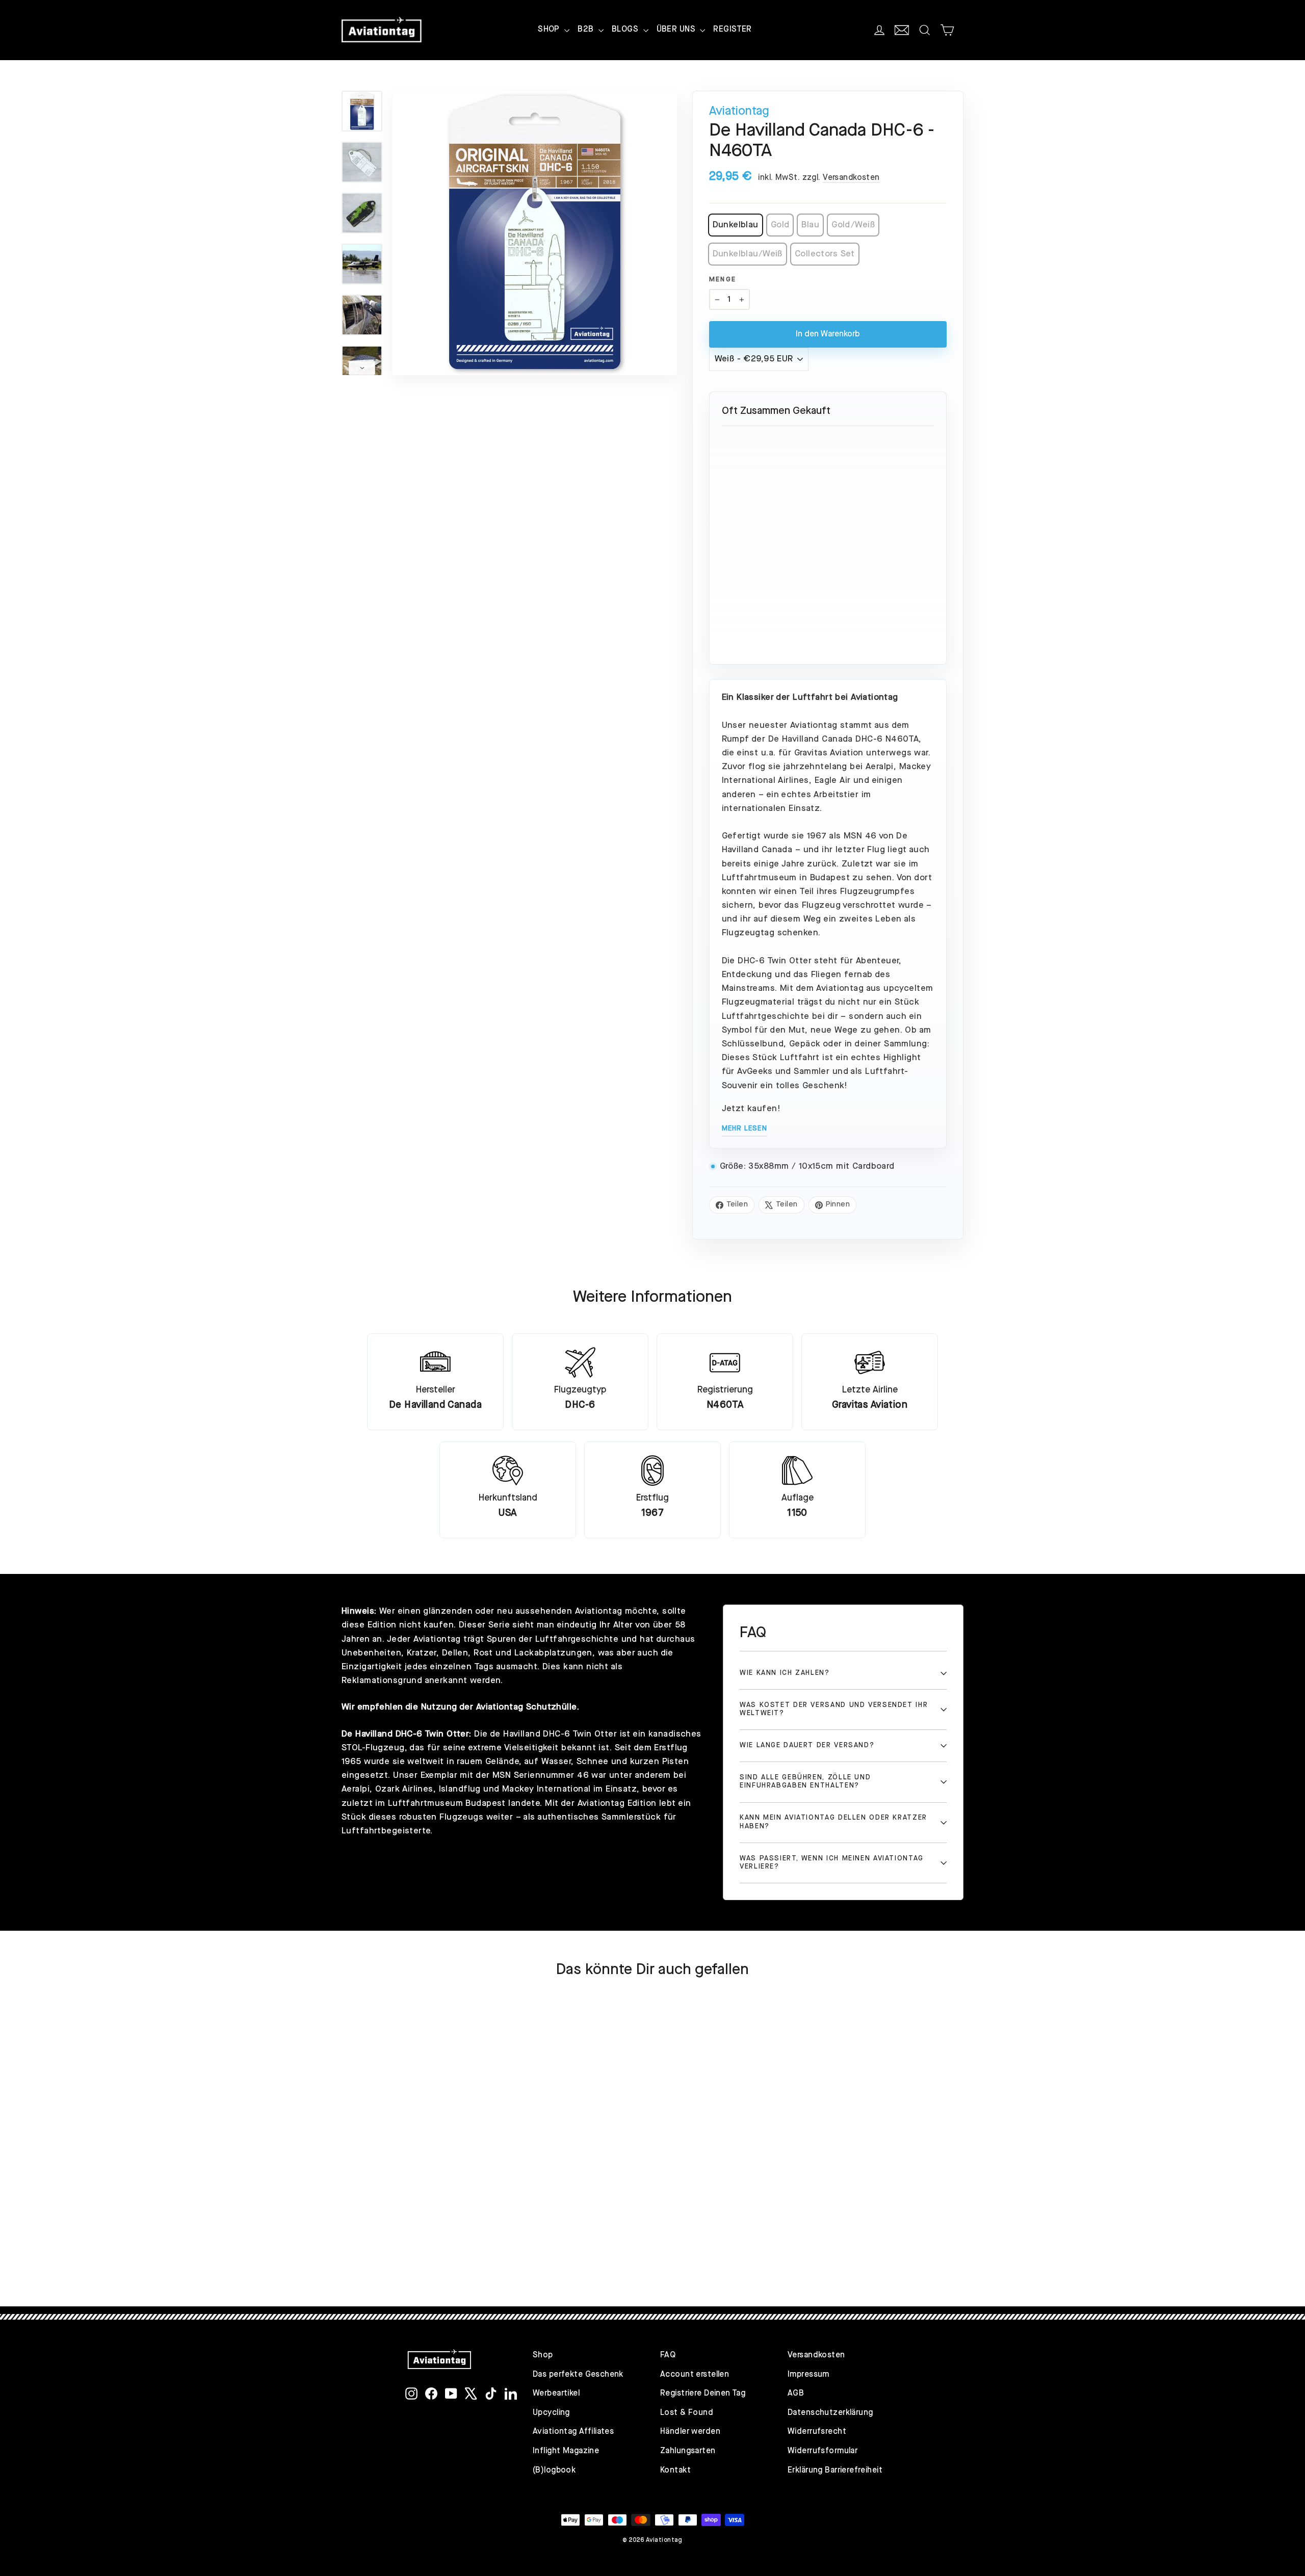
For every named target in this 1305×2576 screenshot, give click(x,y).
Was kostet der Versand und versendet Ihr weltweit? (834, 1709)
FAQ (668, 2355)
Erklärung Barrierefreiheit (835, 2470)
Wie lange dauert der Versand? (807, 1745)
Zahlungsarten (688, 2451)
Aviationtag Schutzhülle (527, 1707)
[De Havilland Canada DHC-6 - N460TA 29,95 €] (828, 497)
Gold (780, 225)
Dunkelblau (736, 225)
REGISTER (732, 30)
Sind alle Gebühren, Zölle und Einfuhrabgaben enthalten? (805, 1782)
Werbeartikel (556, 2394)
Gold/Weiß (853, 225)
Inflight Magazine (566, 2451)
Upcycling (551, 2413)
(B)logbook (554, 2470)
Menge (723, 280)
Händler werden (690, 2432)
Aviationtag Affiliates (573, 2432)
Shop (543, 2355)
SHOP (550, 30)
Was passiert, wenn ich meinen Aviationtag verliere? (832, 1863)
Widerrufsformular (823, 2451)
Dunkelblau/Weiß (748, 254)
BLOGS (626, 30)
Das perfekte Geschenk (578, 2375)
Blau (810, 225)
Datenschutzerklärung (830, 2413)
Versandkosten (851, 178)
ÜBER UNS (677, 30)
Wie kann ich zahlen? (785, 1673)
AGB (796, 2394)
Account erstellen (695, 2375)
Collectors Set (825, 254)
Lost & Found (687, 2413)
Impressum (808, 2375)
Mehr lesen (745, 1128)
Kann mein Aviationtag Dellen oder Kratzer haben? (833, 1822)
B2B (587, 30)
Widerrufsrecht (817, 2432)
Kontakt (675, 2470)
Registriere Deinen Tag (703, 2394)
